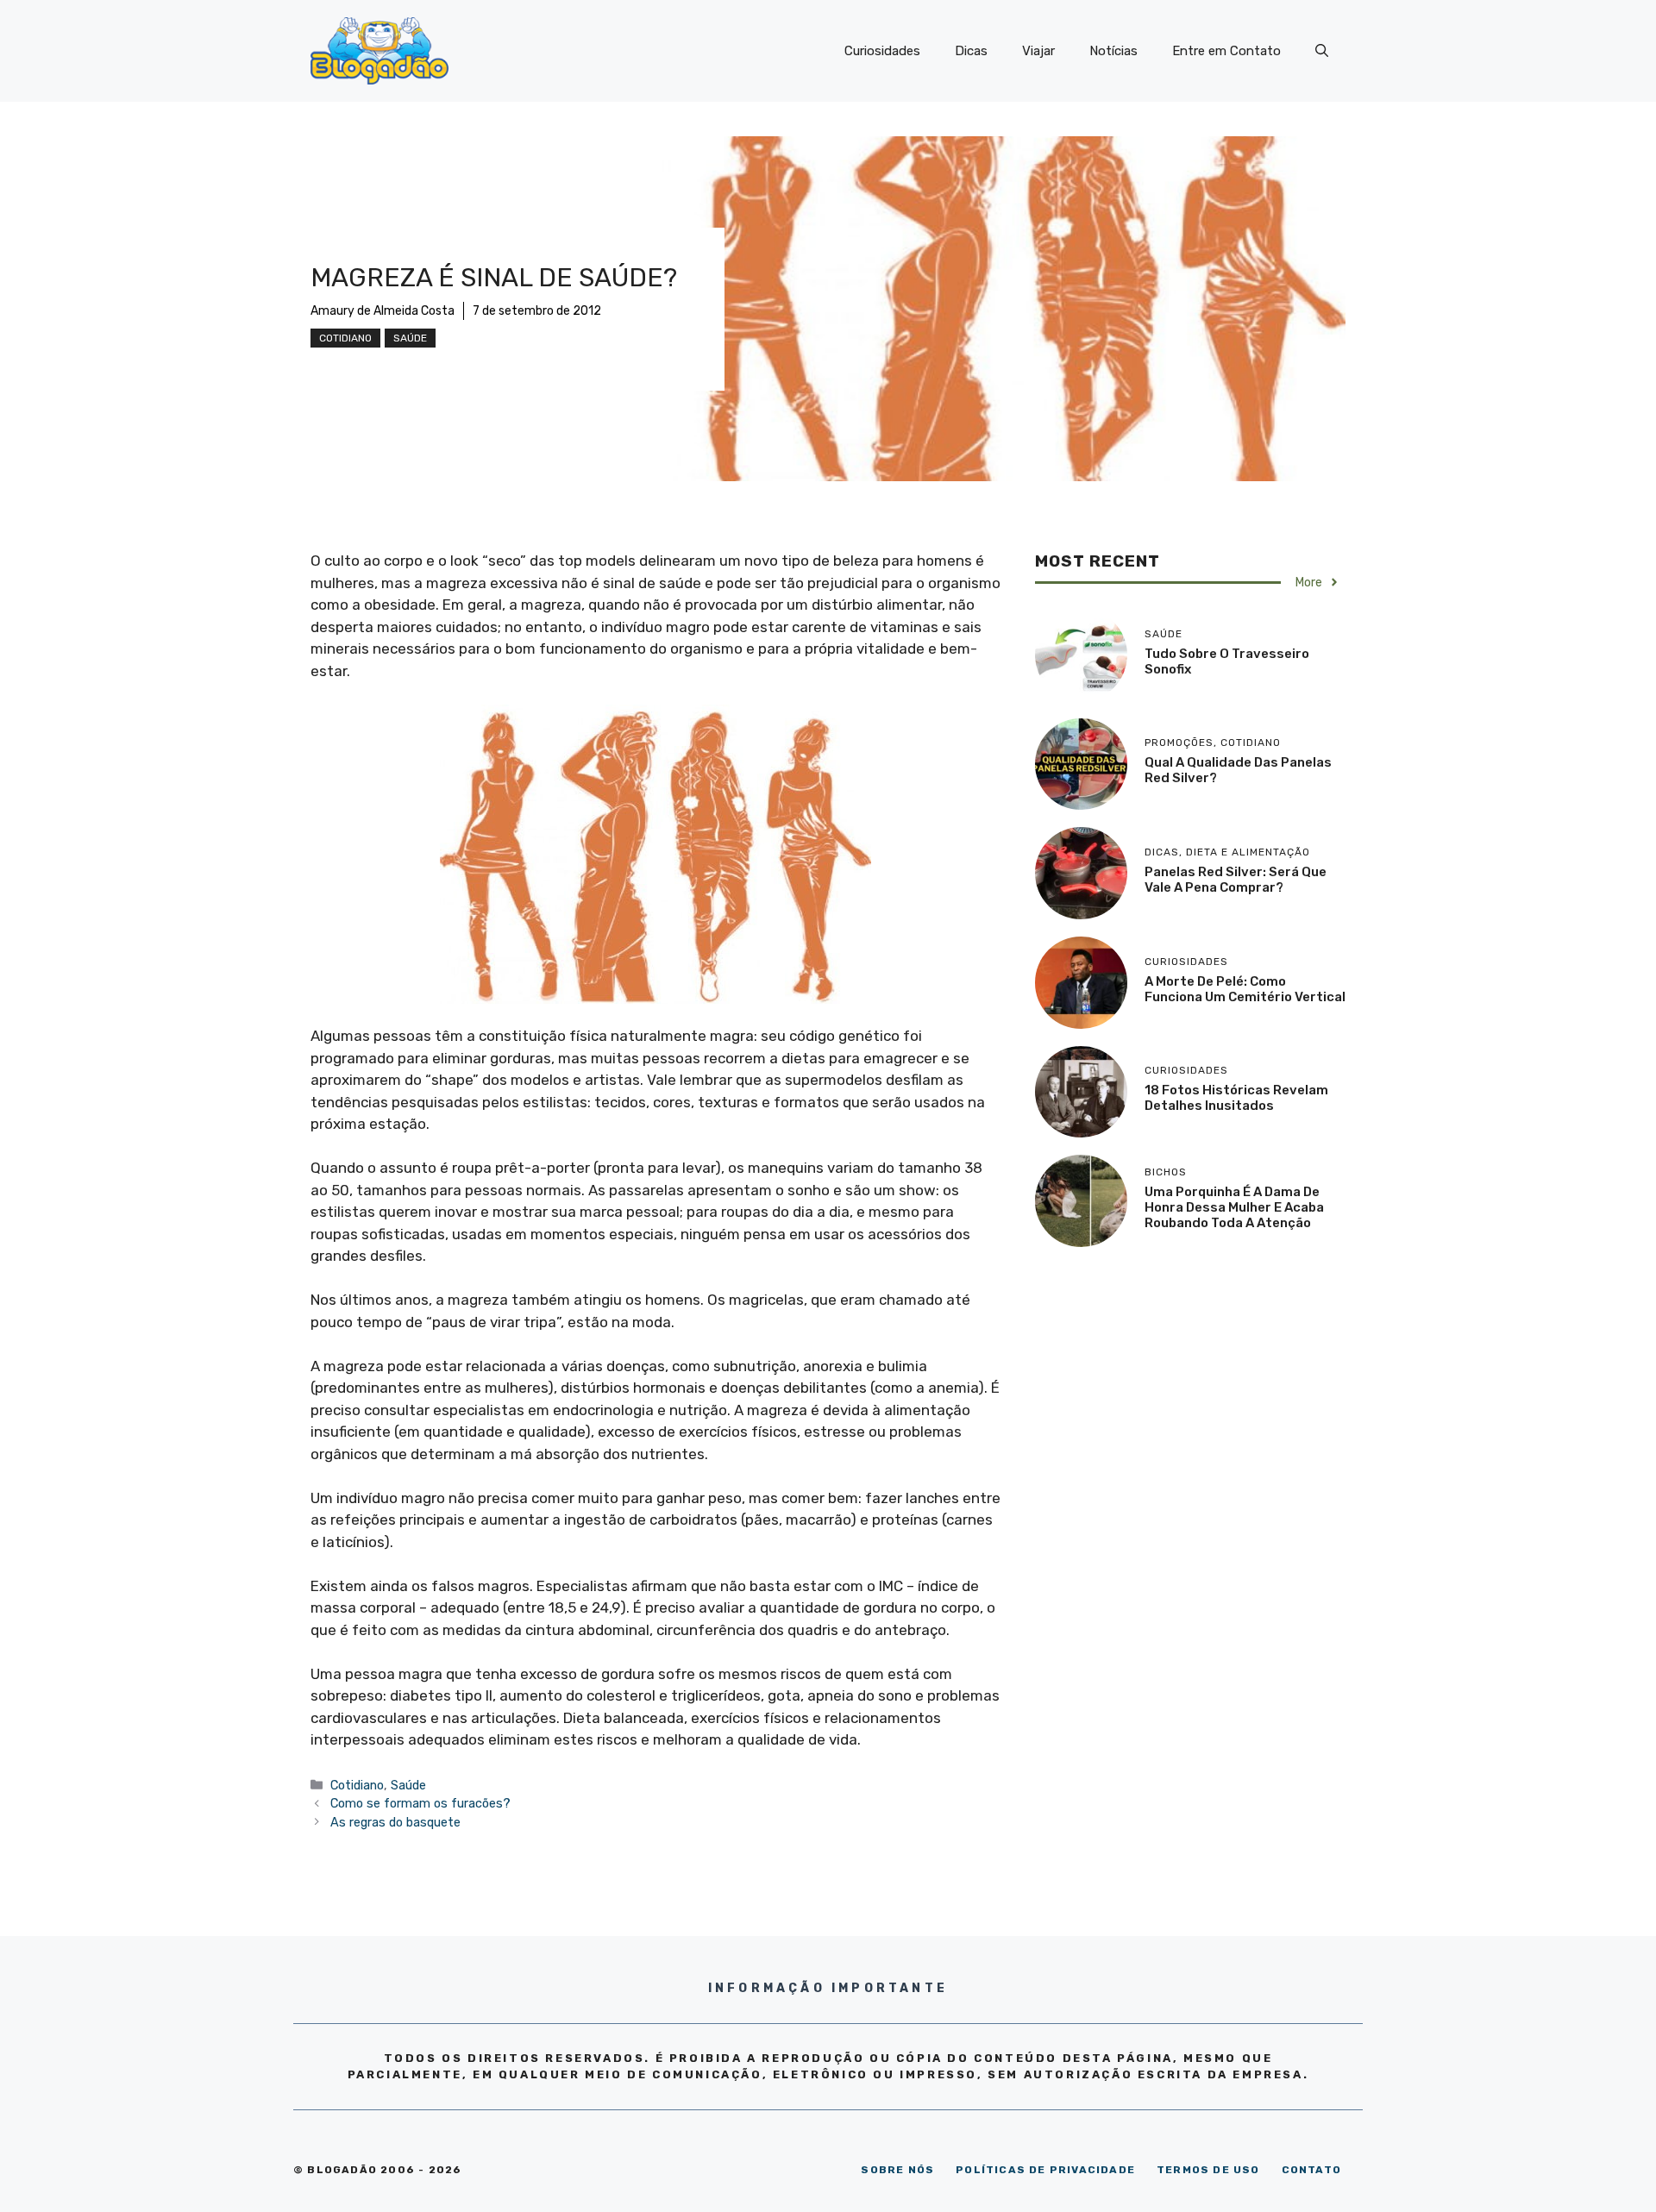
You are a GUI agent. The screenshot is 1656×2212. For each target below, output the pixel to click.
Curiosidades (882, 51)
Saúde (410, 338)
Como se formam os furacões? (420, 1803)
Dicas (971, 51)
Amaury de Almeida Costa (383, 311)
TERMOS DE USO (1208, 2170)
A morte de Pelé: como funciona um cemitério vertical (1245, 989)
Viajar (1038, 51)
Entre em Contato (1226, 51)
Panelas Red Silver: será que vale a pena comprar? (1236, 880)
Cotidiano (345, 338)
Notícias (1113, 51)
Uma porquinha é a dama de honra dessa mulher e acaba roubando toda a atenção (1234, 1207)
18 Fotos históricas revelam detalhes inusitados (1236, 1098)
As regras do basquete (395, 1822)
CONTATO (1311, 2170)
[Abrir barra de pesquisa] (1322, 51)
